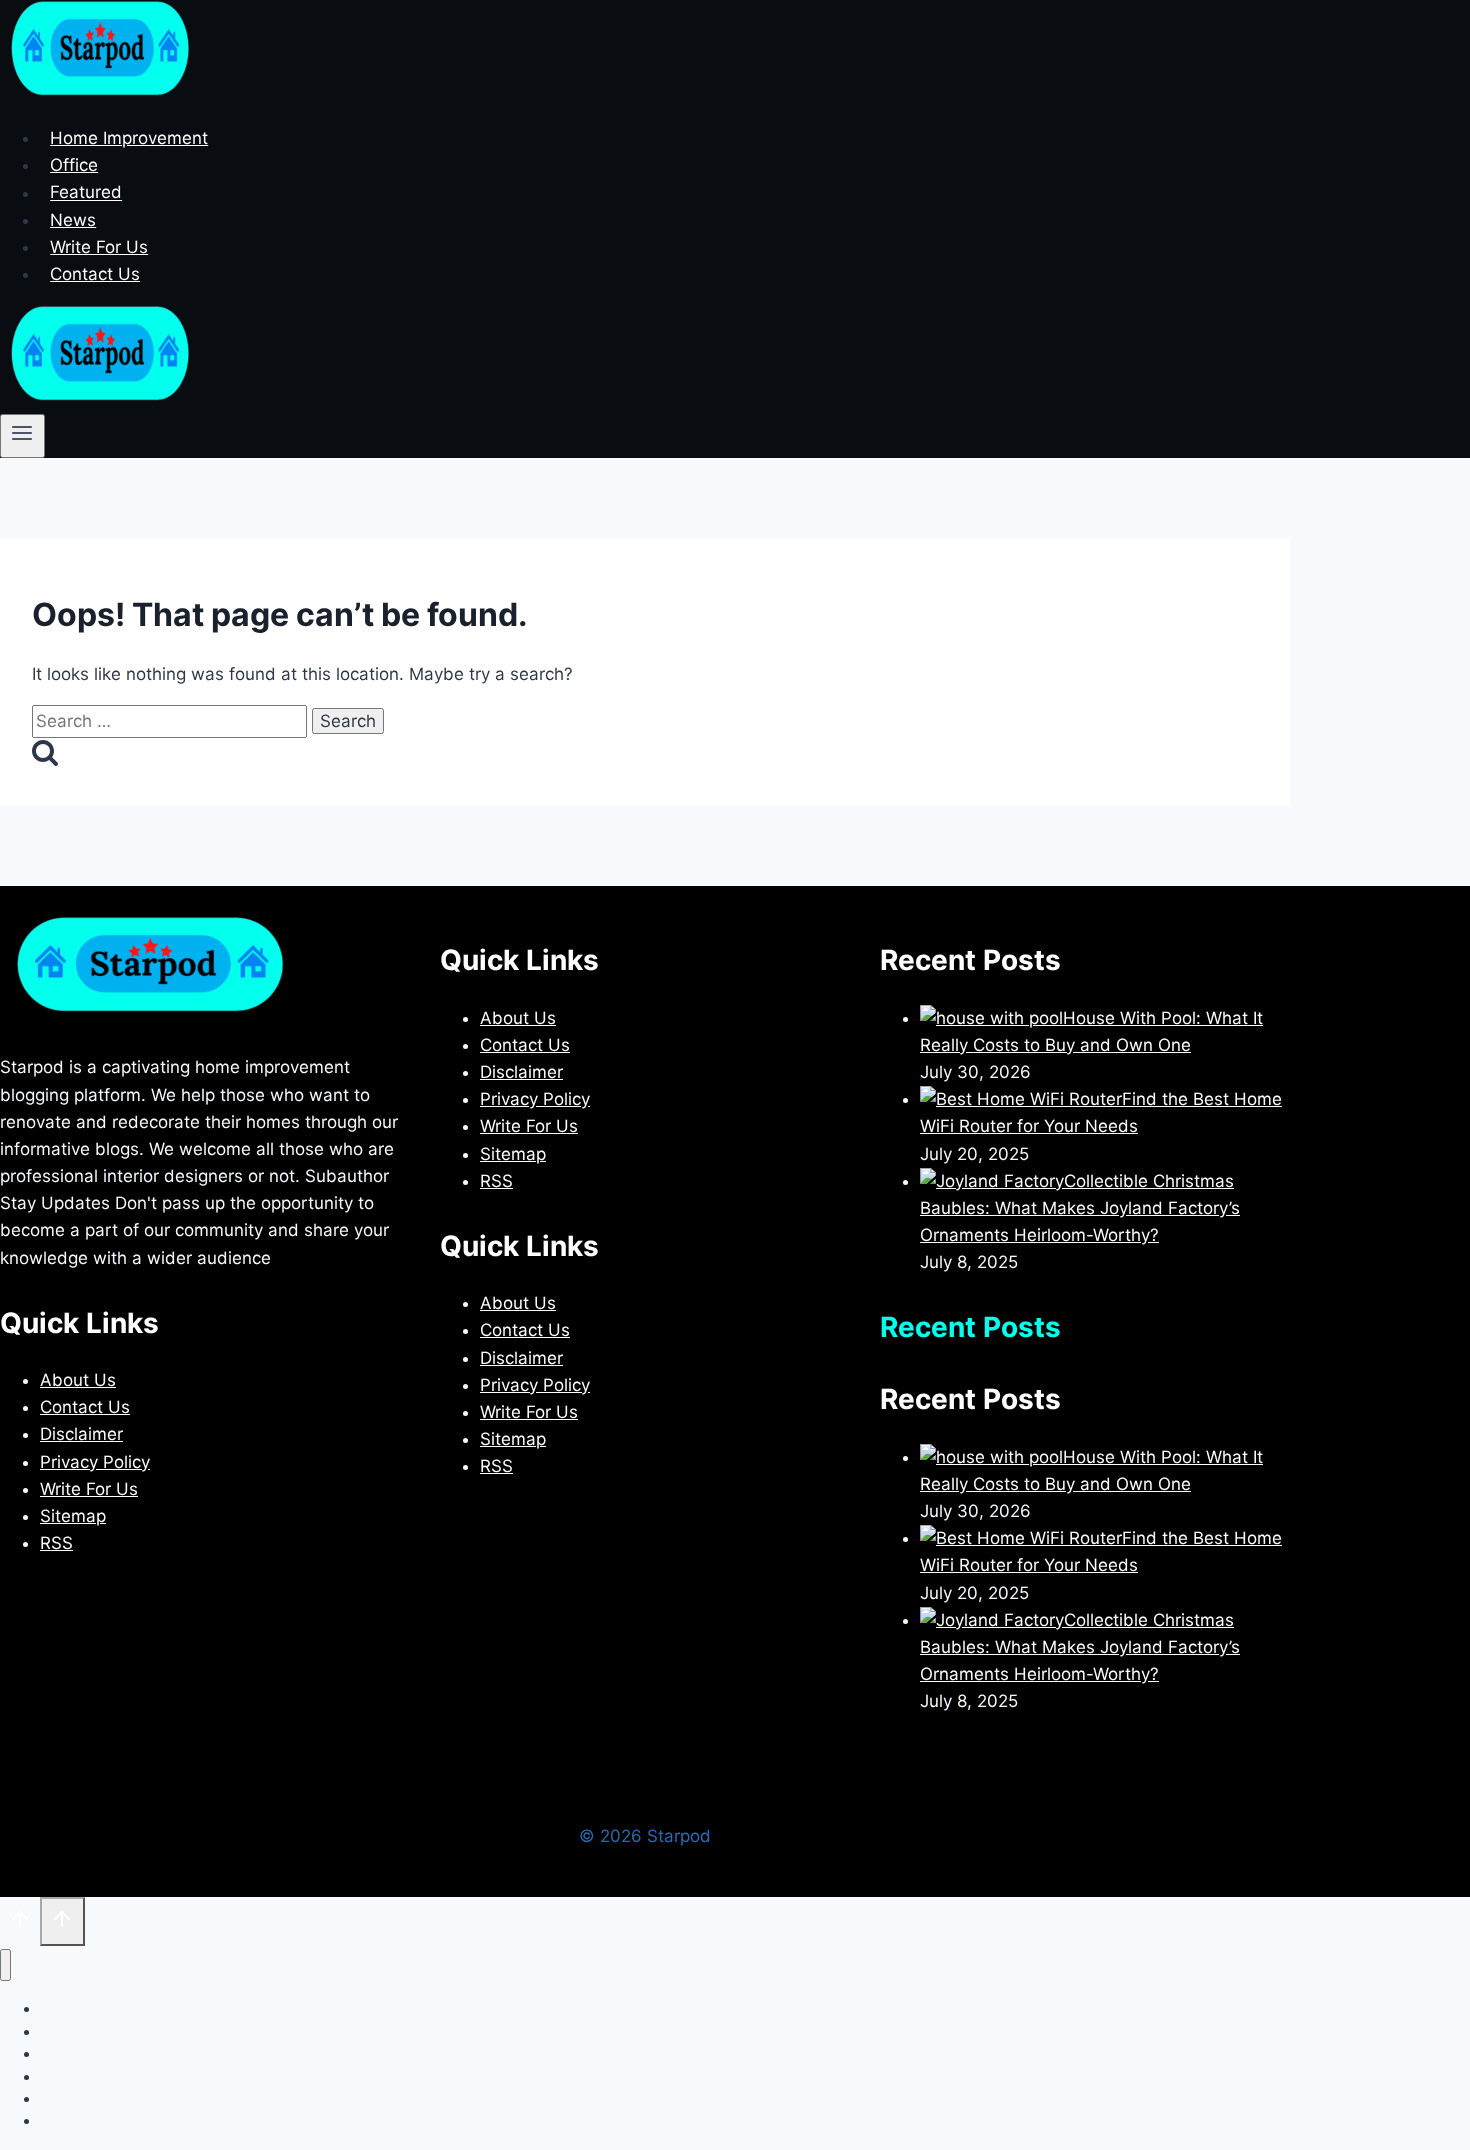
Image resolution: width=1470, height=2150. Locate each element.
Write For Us (99, 247)
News (73, 220)
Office (74, 165)
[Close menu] (5, 1965)
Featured (86, 193)
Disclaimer (81, 1434)
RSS (56, 1543)
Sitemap (73, 1516)
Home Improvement (129, 138)
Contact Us (95, 274)
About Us (78, 1380)
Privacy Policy (95, 1462)
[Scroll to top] (20, 1923)
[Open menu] (22, 436)
